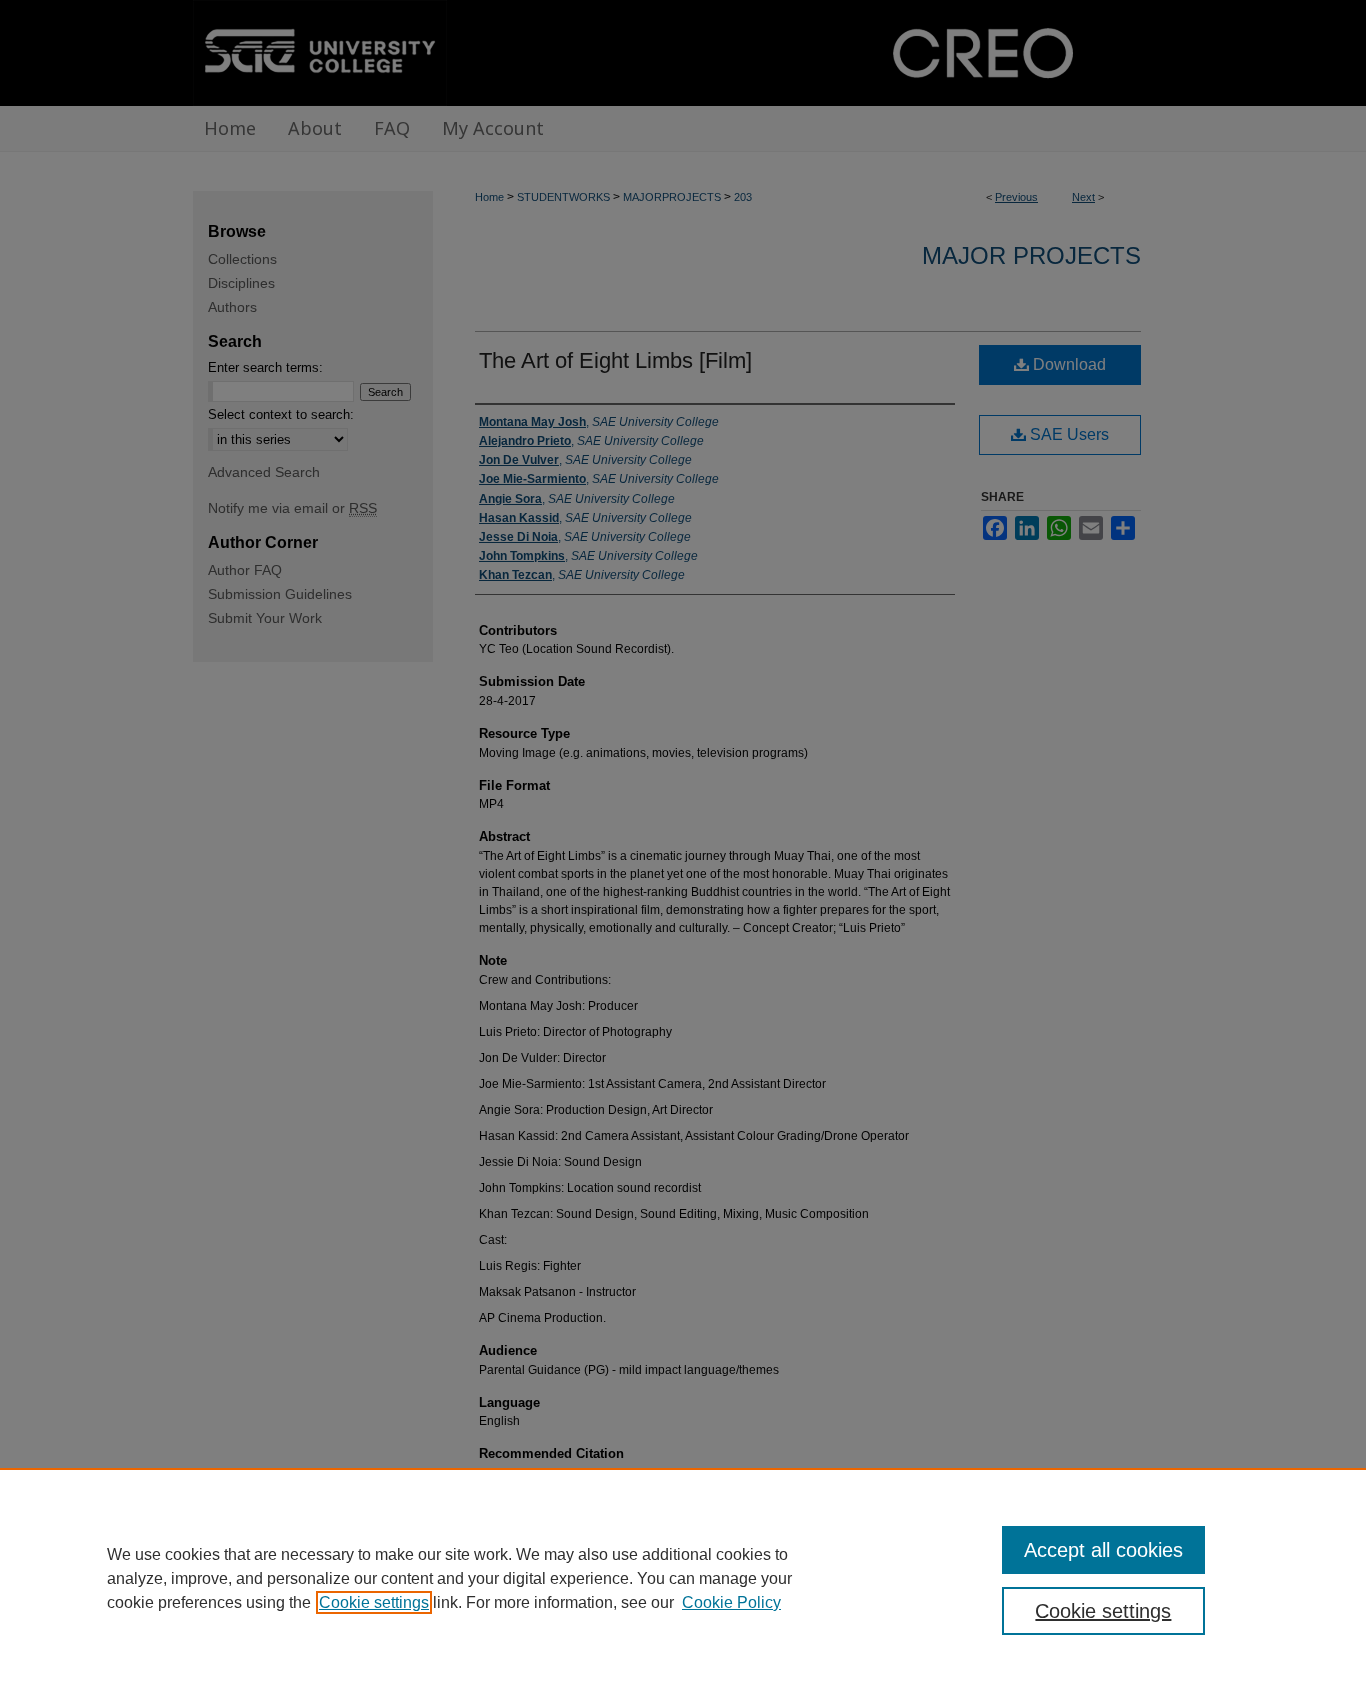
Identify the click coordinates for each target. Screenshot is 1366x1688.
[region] (683, 1578)
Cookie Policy (731, 1602)
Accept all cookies (1103, 1550)
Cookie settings (374, 1602)
